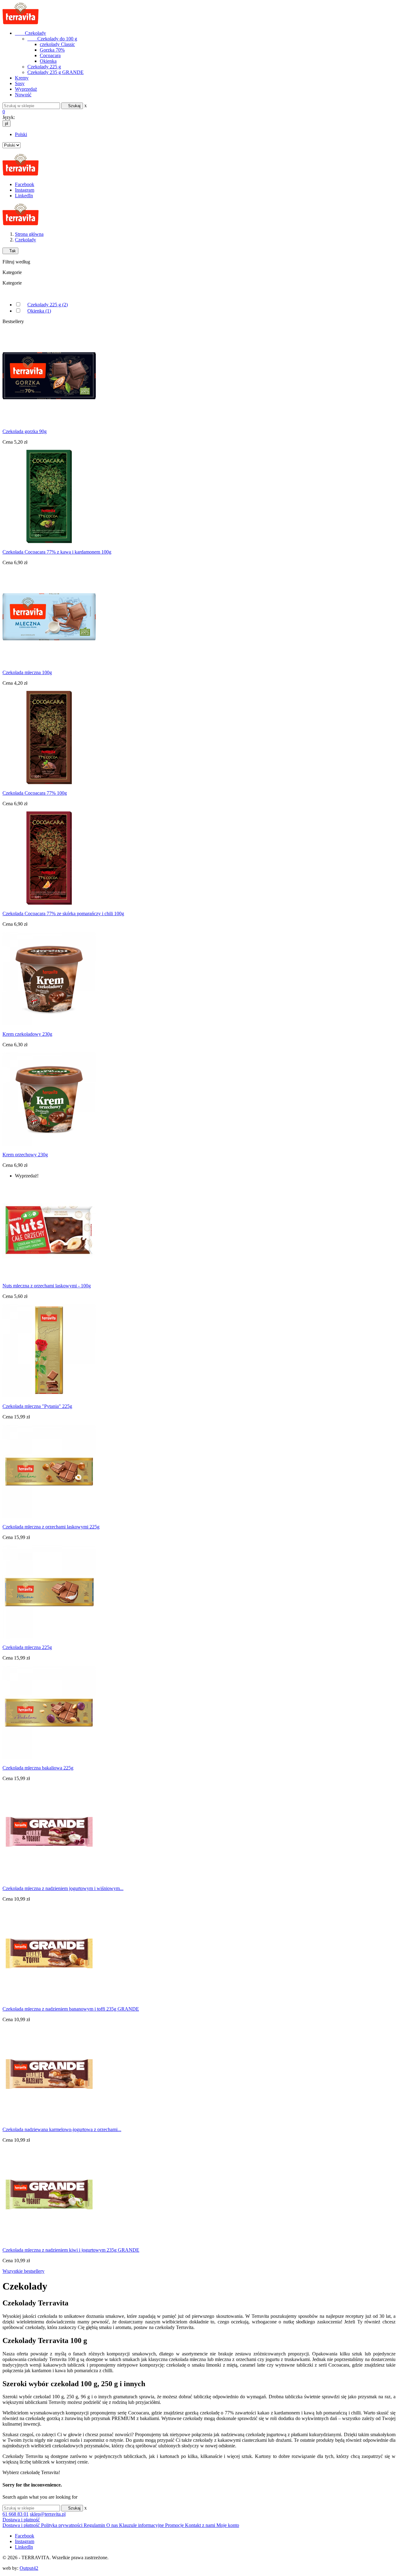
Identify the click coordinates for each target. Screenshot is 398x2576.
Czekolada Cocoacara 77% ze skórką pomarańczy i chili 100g (63, 913)
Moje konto (228, 2525)
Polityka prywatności (62, 2525)
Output (29, 2568)
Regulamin (95, 2525)
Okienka (48, 61)
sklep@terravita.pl (48, 2514)
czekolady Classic (57, 44)
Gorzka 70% (52, 50)
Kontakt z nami (201, 2525)
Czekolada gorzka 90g (25, 431)
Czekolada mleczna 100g (27, 672)
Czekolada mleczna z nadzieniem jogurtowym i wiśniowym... (63, 1888)
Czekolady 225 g (44, 67)
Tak (10, 251)
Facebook (25, 184)
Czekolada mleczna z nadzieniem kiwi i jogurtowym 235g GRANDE (71, 2250)
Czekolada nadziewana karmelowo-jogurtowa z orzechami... (62, 2129)
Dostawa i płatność (21, 2520)
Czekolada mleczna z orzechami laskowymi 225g (51, 1527)
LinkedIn (24, 196)
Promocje (175, 2525)
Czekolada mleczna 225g (27, 1647)
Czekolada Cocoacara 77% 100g (35, 793)
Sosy (20, 83)
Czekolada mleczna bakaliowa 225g (38, 1768)
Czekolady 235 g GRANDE (56, 72)
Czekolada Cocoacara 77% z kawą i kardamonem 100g (57, 552)
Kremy (22, 78)
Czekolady (30, 33)
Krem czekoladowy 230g (27, 1034)
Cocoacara (50, 55)
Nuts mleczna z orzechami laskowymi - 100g (47, 1286)
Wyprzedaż (26, 89)
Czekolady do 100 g (52, 39)
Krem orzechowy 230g (25, 1155)
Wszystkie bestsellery (23, 2271)
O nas (113, 2525)
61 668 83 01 (16, 2514)
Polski (21, 134)
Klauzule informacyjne (142, 2525)
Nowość (23, 95)
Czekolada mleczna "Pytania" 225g (37, 1406)
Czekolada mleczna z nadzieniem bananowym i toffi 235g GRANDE (71, 2009)
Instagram (25, 190)
